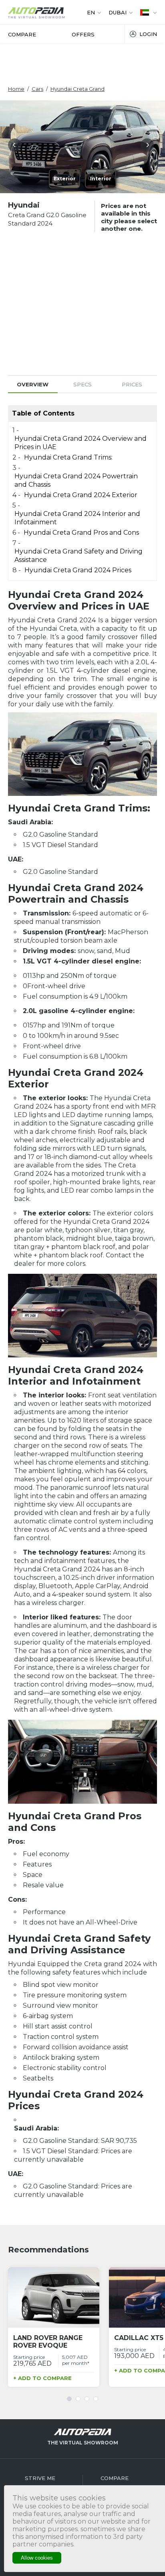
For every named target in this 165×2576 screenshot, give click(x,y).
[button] (16, 147)
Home (16, 89)
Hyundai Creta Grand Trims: (68, 457)
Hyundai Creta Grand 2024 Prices (78, 570)
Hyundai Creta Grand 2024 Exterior (81, 495)
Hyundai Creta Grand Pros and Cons (81, 533)
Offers (83, 34)
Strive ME (40, 2478)
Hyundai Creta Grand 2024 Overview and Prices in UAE (80, 443)
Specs (82, 384)
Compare (22, 34)
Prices (132, 384)
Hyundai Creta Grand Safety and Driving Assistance (78, 556)
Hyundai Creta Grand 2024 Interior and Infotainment (77, 518)
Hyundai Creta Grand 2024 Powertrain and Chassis (76, 480)
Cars (37, 89)
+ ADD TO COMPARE (42, 2378)
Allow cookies (37, 2558)
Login (148, 34)
